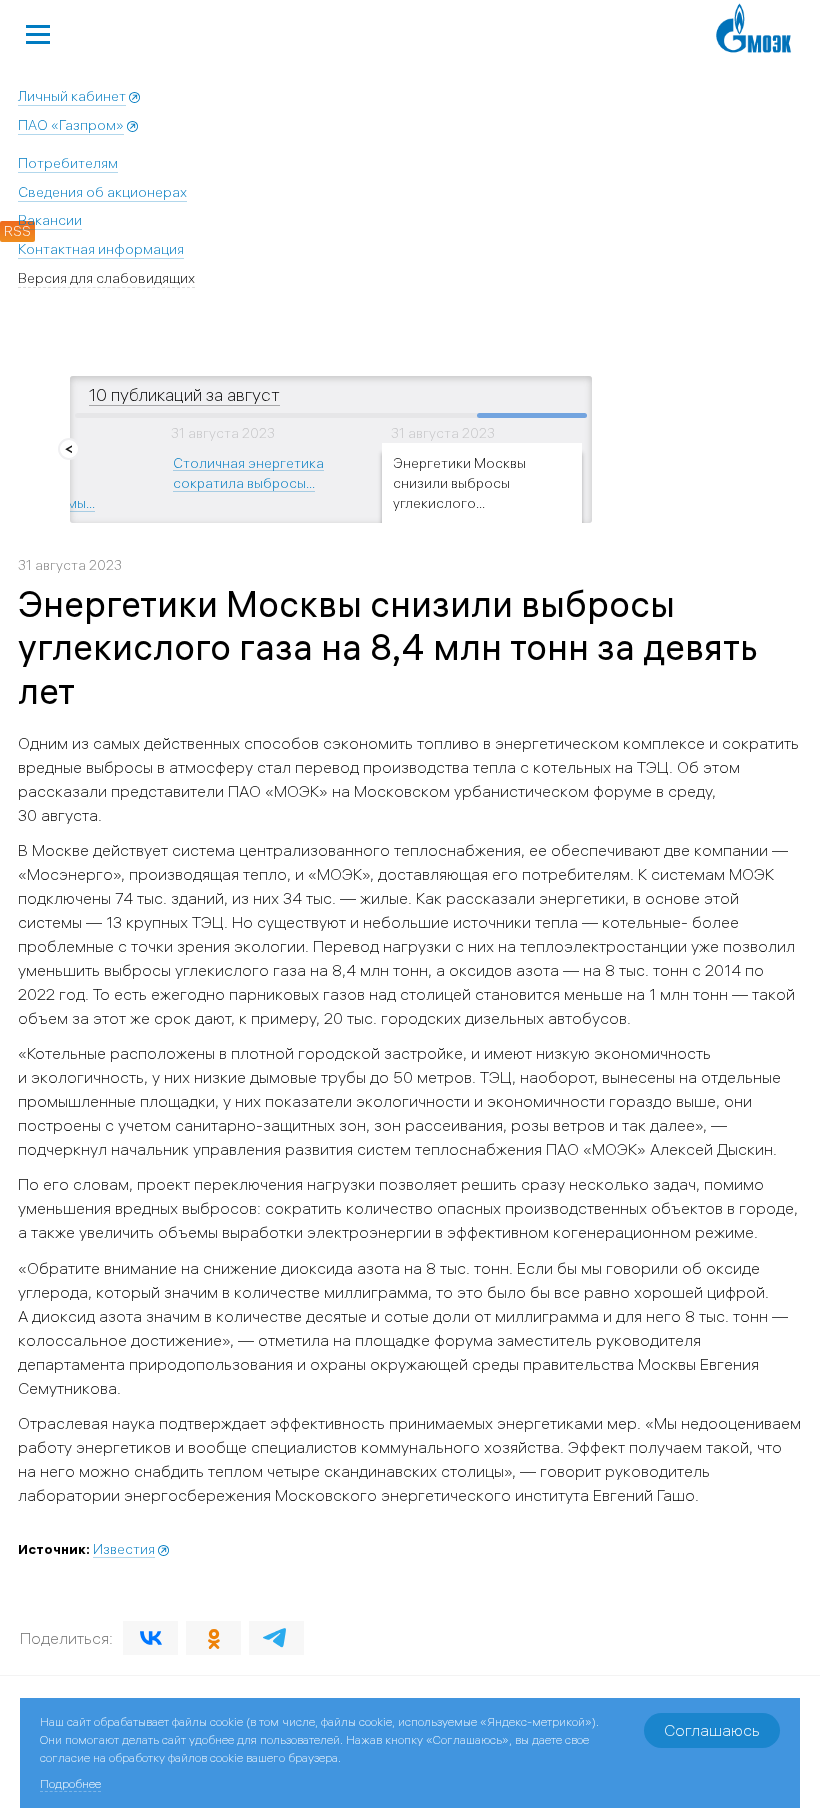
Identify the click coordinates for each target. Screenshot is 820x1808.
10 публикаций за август (184, 394)
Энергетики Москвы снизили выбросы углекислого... (459, 482)
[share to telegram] (276, 1638)
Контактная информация (101, 249)
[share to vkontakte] (150, 1638)
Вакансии (50, 220)
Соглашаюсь (712, 1730)
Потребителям (68, 163)
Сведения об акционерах (102, 192)
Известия (124, 1549)
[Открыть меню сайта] (38, 32)
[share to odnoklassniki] (213, 1638)
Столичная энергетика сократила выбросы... (248, 472)
